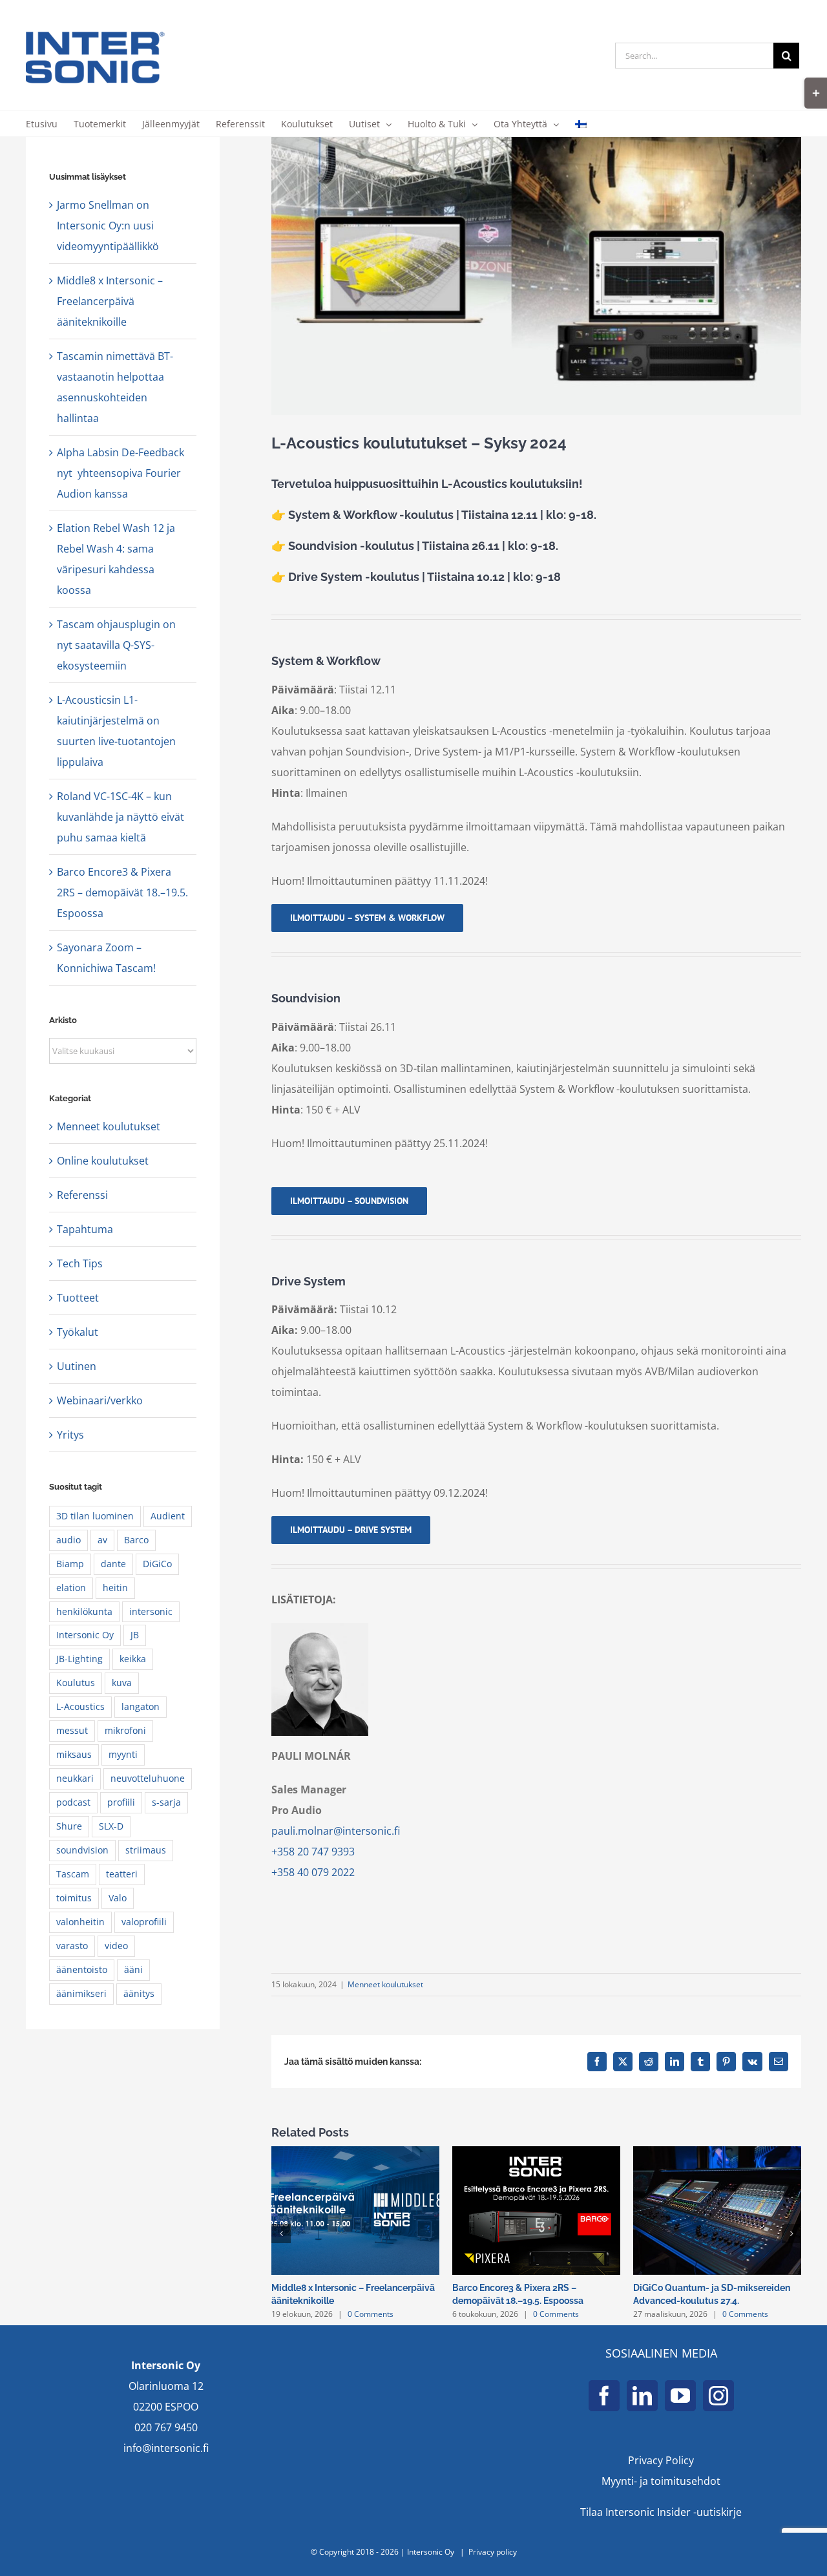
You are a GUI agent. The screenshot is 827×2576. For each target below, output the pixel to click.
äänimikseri (81, 1993)
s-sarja (166, 1802)
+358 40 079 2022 (313, 1872)
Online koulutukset (103, 1161)
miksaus (74, 1754)
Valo (118, 1898)
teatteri (122, 1874)
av (102, 1540)
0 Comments (371, 2314)
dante (113, 1564)
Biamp (70, 1564)
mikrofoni (125, 1730)
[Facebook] (604, 2396)
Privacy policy (493, 2552)
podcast (73, 1802)
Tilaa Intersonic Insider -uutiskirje (661, 2512)
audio (68, 1540)
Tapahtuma (85, 1229)
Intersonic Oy (85, 1635)
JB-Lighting (79, 1659)
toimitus (74, 1898)
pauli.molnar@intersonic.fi (336, 1831)
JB (135, 1635)
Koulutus (76, 1683)
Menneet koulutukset (385, 1984)
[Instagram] (718, 2396)
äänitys (139, 1993)
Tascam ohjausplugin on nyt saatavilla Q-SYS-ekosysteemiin (116, 645)
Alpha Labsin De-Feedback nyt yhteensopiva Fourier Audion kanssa (120, 473)
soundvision (82, 1850)
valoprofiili (144, 1922)
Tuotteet (78, 1298)
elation (71, 1588)
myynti (123, 1754)
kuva (122, 1683)
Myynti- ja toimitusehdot (661, 2481)
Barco (136, 1540)
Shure (69, 1826)
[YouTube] (680, 2396)
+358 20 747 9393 (313, 1852)
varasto (72, 1946)
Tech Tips (80, 1263)
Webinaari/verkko (100, 1400)
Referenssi (82, 1195)
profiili (121, 1802)
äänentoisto (82, 1969)
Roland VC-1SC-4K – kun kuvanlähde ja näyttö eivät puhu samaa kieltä (120, 817)
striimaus (146, 1850)
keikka (133, 1659)
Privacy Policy (661, 2460)
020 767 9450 (166, 2427)
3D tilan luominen (95, 1516)
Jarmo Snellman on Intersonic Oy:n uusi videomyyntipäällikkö (108, 226)
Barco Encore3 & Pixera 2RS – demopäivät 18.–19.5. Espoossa (122, 892)
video (116, 1946)
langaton (141, 1706)
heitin (115, 1588)
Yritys (70, 1435)
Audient (168, 1516)
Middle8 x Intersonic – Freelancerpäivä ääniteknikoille (110, 301)
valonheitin (80, 1922)
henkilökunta (84, 1611)
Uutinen (77, 1366)
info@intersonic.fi (166, 2448)
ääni (133, 1969)
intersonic (151, 1611)
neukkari (75, 1778)
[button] (281, 2233)
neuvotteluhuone (148, 1778)
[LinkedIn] (642, 2396)
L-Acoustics (80, 1706)
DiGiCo (157, 1564)
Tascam (73, 1874)
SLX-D (111, 1826)
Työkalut (78, 1332)
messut (72, 1730)
